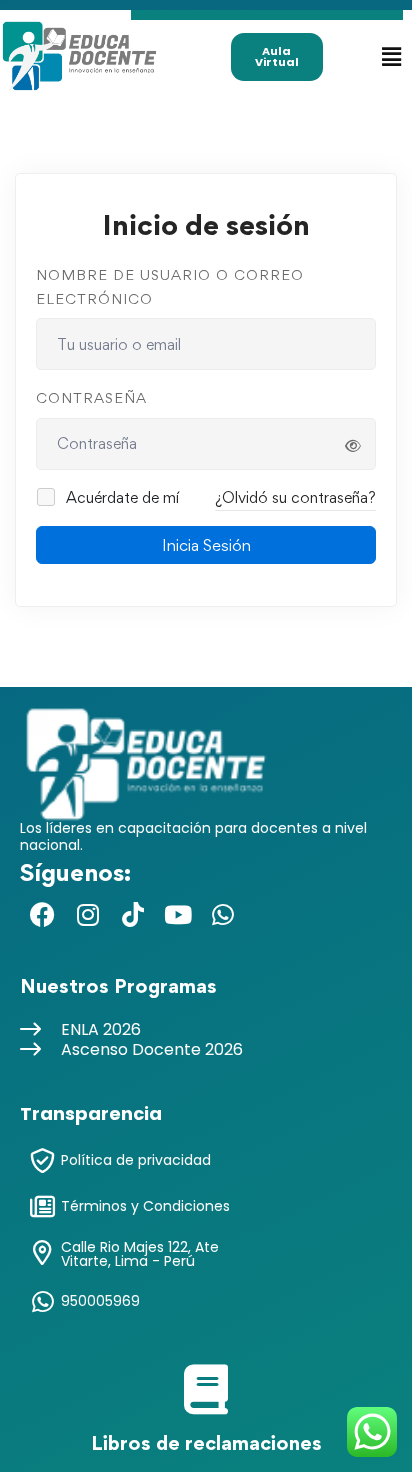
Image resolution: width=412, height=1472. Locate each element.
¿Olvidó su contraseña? (295, 497)
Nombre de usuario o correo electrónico (170, 286)
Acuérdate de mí (120, 497)
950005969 (100, 1301)
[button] (391, 56)
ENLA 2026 (101, 1029)
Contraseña (91, 397)
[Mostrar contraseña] (353, 446)
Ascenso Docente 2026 (152, 1049)
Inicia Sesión (206, 545)
